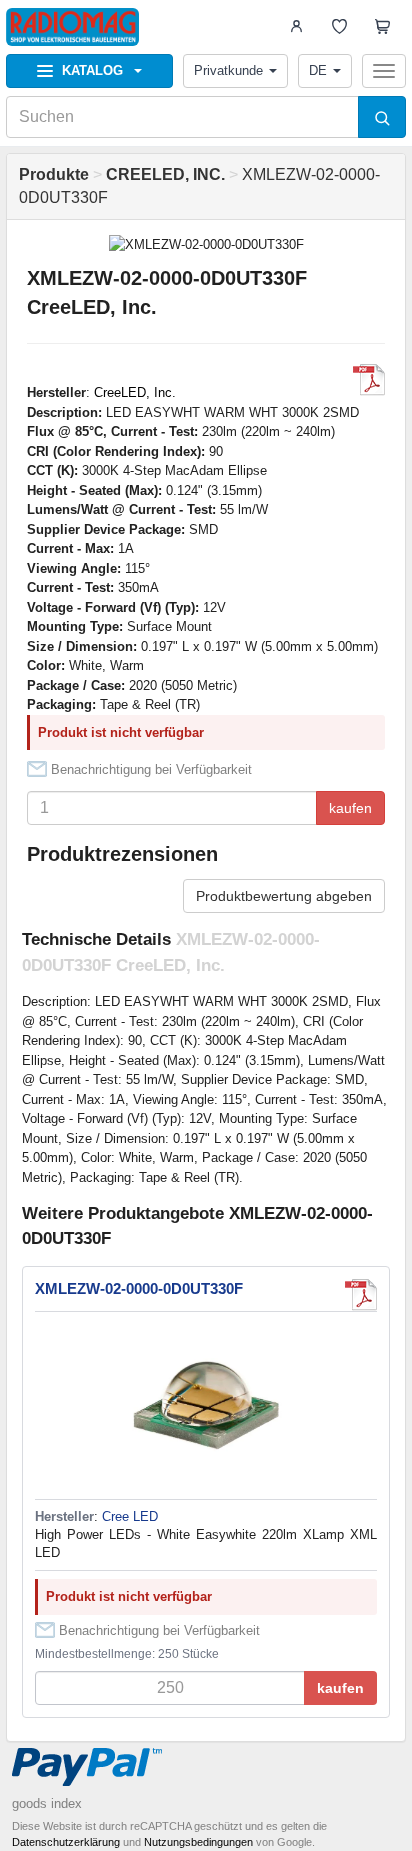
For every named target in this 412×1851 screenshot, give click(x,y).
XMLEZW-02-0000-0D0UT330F (139, 1288)
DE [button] (318, 70)
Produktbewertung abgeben (284, 896)
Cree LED (130, 1516)
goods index (47, 1803)
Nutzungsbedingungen (198, 1842)
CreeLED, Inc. (135, 392)
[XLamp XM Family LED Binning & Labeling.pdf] (369, 380)
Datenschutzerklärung (66, 1842)
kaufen (350, 808)
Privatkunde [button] (228, 70)
